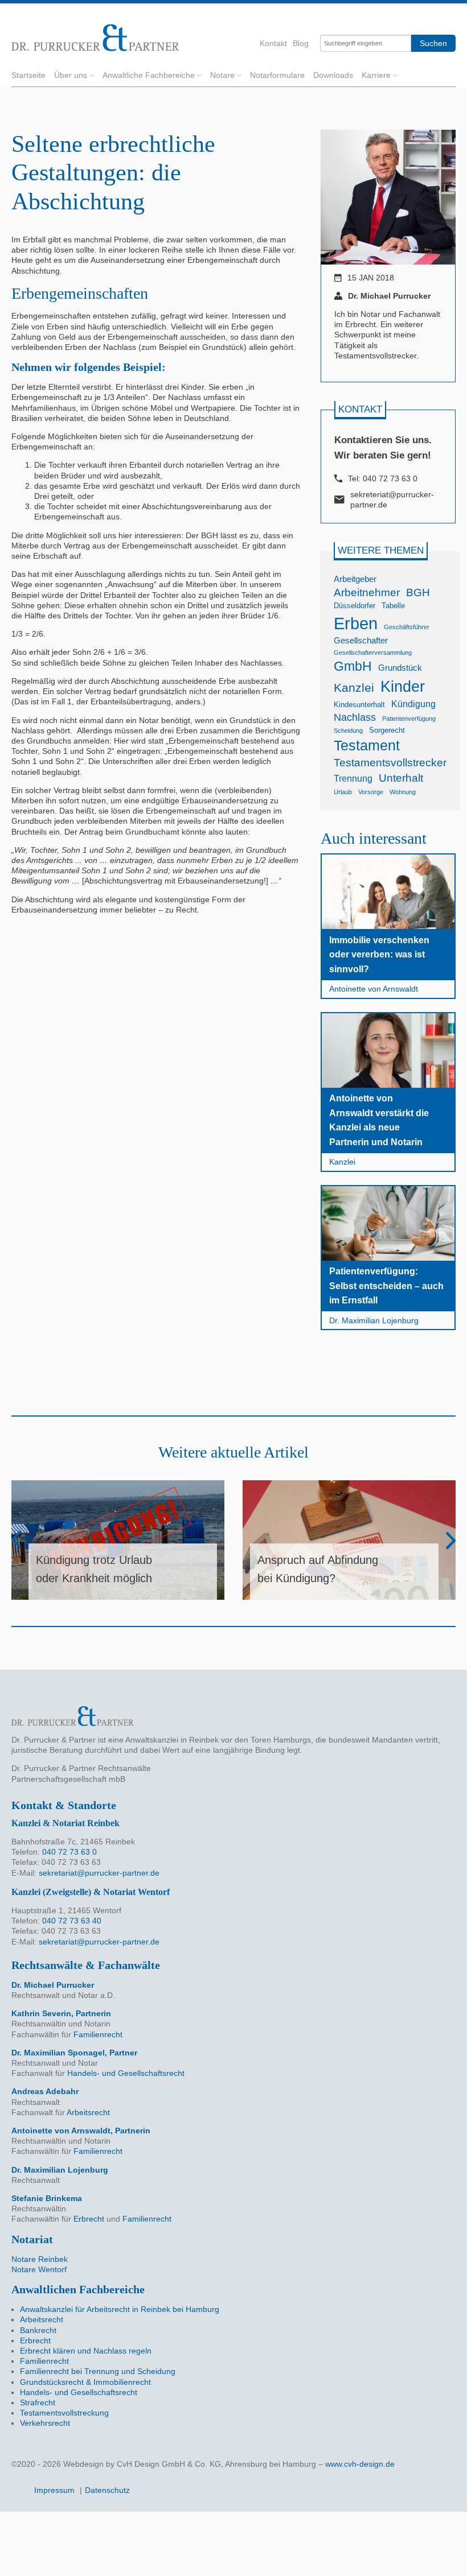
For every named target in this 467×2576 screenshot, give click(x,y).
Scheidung (348, 730)
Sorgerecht (387, 730)
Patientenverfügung (409, 719)
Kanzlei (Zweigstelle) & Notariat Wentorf (91, 1892)
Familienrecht (98, 2034)
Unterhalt (401, 778)
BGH (418, 593)
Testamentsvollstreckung (64, 2413)
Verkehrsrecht (45, 2423)
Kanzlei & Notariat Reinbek (65, 1823)
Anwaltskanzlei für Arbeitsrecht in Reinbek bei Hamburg (120, 2309)
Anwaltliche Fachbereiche (149, 75)
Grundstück (400, 668)
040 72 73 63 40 (72, 1921)
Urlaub (343, 792)
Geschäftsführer (407, 627)
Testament (367, 745)
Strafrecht (38, 2402)
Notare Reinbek (40, 2259)
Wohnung (403, 792)
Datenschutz (107, 2490)
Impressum (54, 2490)
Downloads (333, 75)
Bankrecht (38, 2330)
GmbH (353, 666)
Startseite (28, 75)
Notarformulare (277, 75)
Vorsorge (371, 792)
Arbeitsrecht (88, 2112)
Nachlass (355, 717)
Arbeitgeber (355, 579)
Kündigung (413, 704)
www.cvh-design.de (360, 2464)
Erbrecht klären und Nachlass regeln (86, 2351)
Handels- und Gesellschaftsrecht (126, 2073)
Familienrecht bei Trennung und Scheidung (98, 2371)
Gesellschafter (361, 641)
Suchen (433, 43)
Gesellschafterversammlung (373, 653)
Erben (356, 623)
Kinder (403, 686)
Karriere (376, 75)
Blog (301, 43)
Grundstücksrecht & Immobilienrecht (85, 2382)
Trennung (353, 778)
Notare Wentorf (39, 2269)
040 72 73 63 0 (390, 478)
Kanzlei (354, 688)
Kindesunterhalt (359, 705)
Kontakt (273, 43)
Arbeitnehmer (367, 593)
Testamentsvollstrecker (390, 763)
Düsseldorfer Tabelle (369, 606)
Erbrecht (89, 2219)
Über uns (71, 75)
